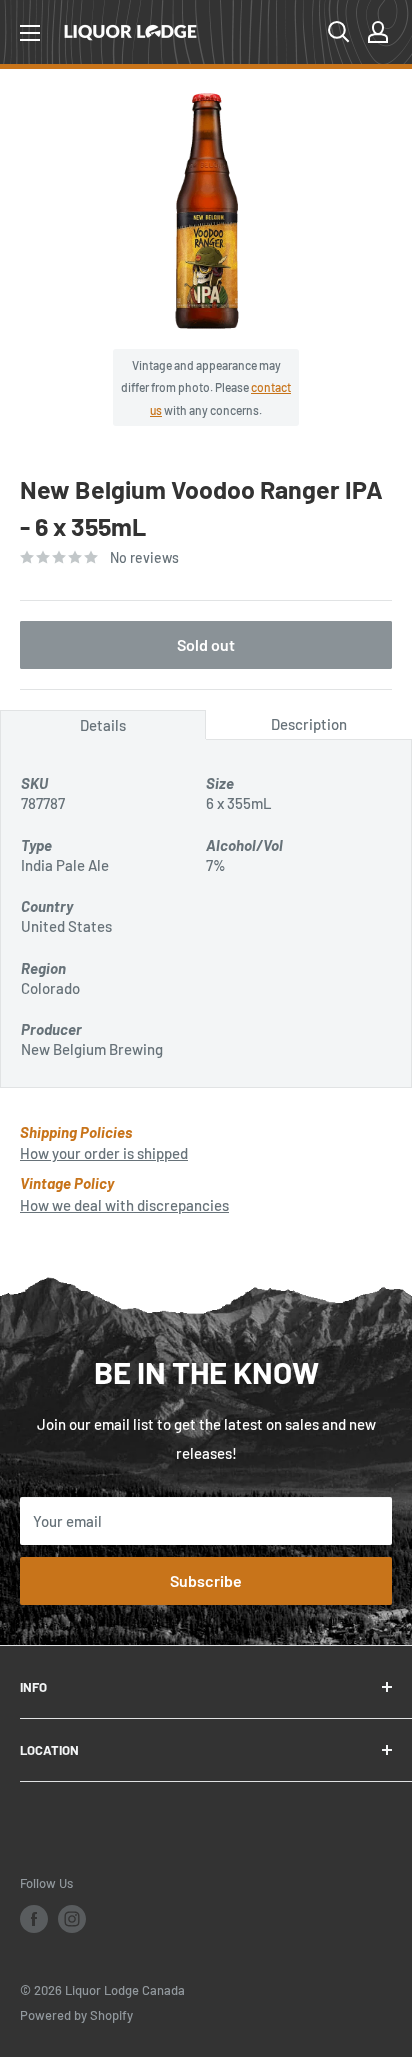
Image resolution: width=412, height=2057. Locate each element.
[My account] (378, 32)
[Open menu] (30, 33)
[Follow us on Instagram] (72, 1919)
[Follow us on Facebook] (34, 1919)
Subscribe (206, 1580)
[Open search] (339, 32)
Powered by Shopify (76, 2015)
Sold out (206, 644)
